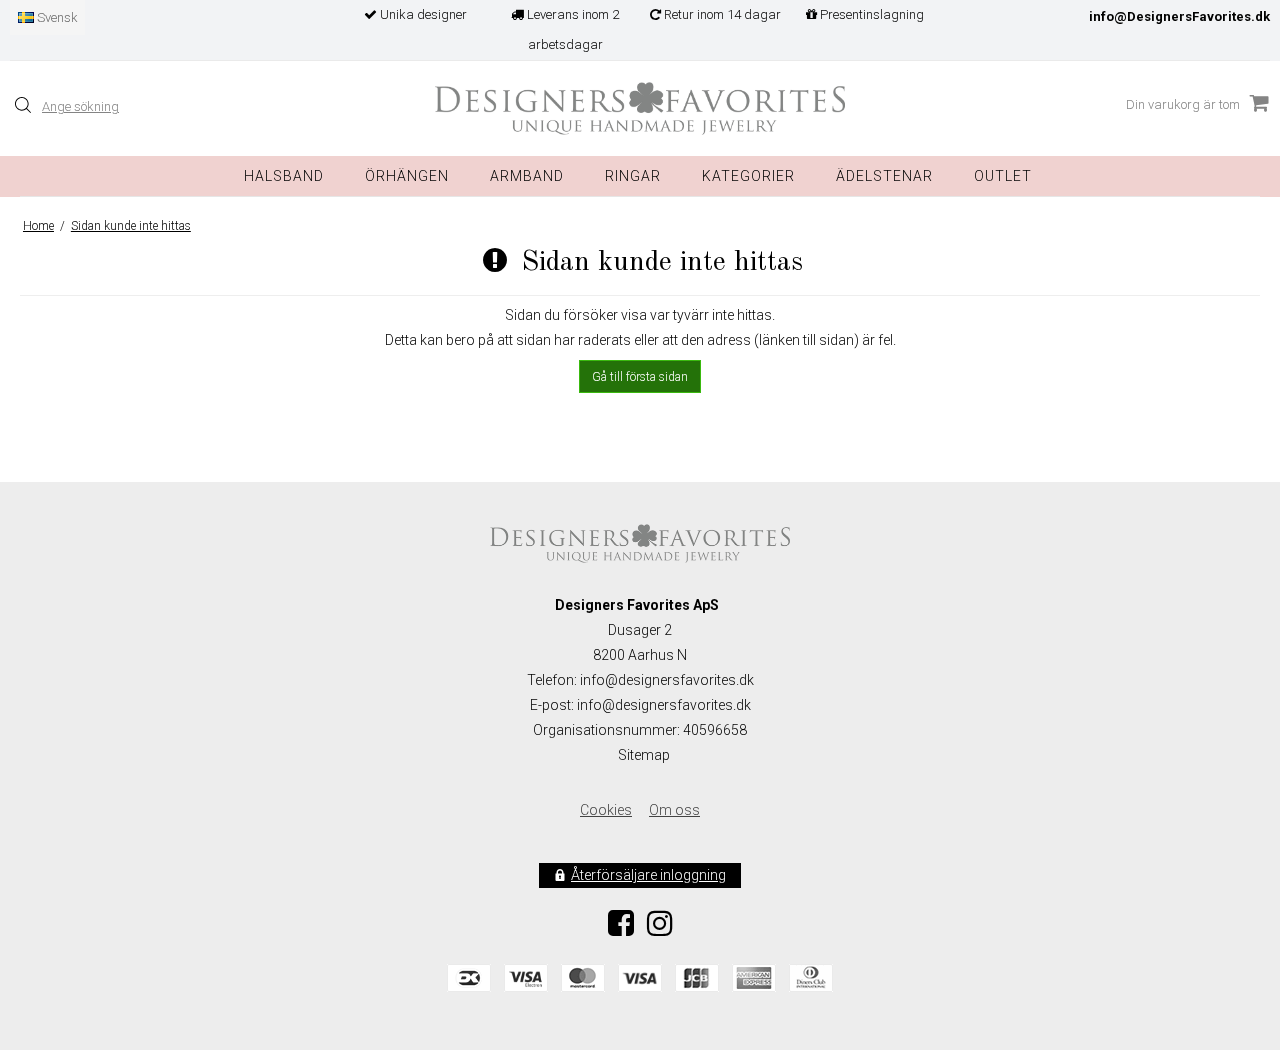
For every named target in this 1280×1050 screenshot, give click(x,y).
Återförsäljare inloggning (648, 875)
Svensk (56, 17)
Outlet (1003, 176)
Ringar (633, 176)
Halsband (284, 176)
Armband (527, 176)
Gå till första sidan (640, 377)
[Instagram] (660, 929)
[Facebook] (621, 929)
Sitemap (644, 755)
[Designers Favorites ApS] (640, 108)
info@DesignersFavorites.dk (1179, 16)
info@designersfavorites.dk (664, 705)
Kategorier (748, 176)
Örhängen (407, 176)
